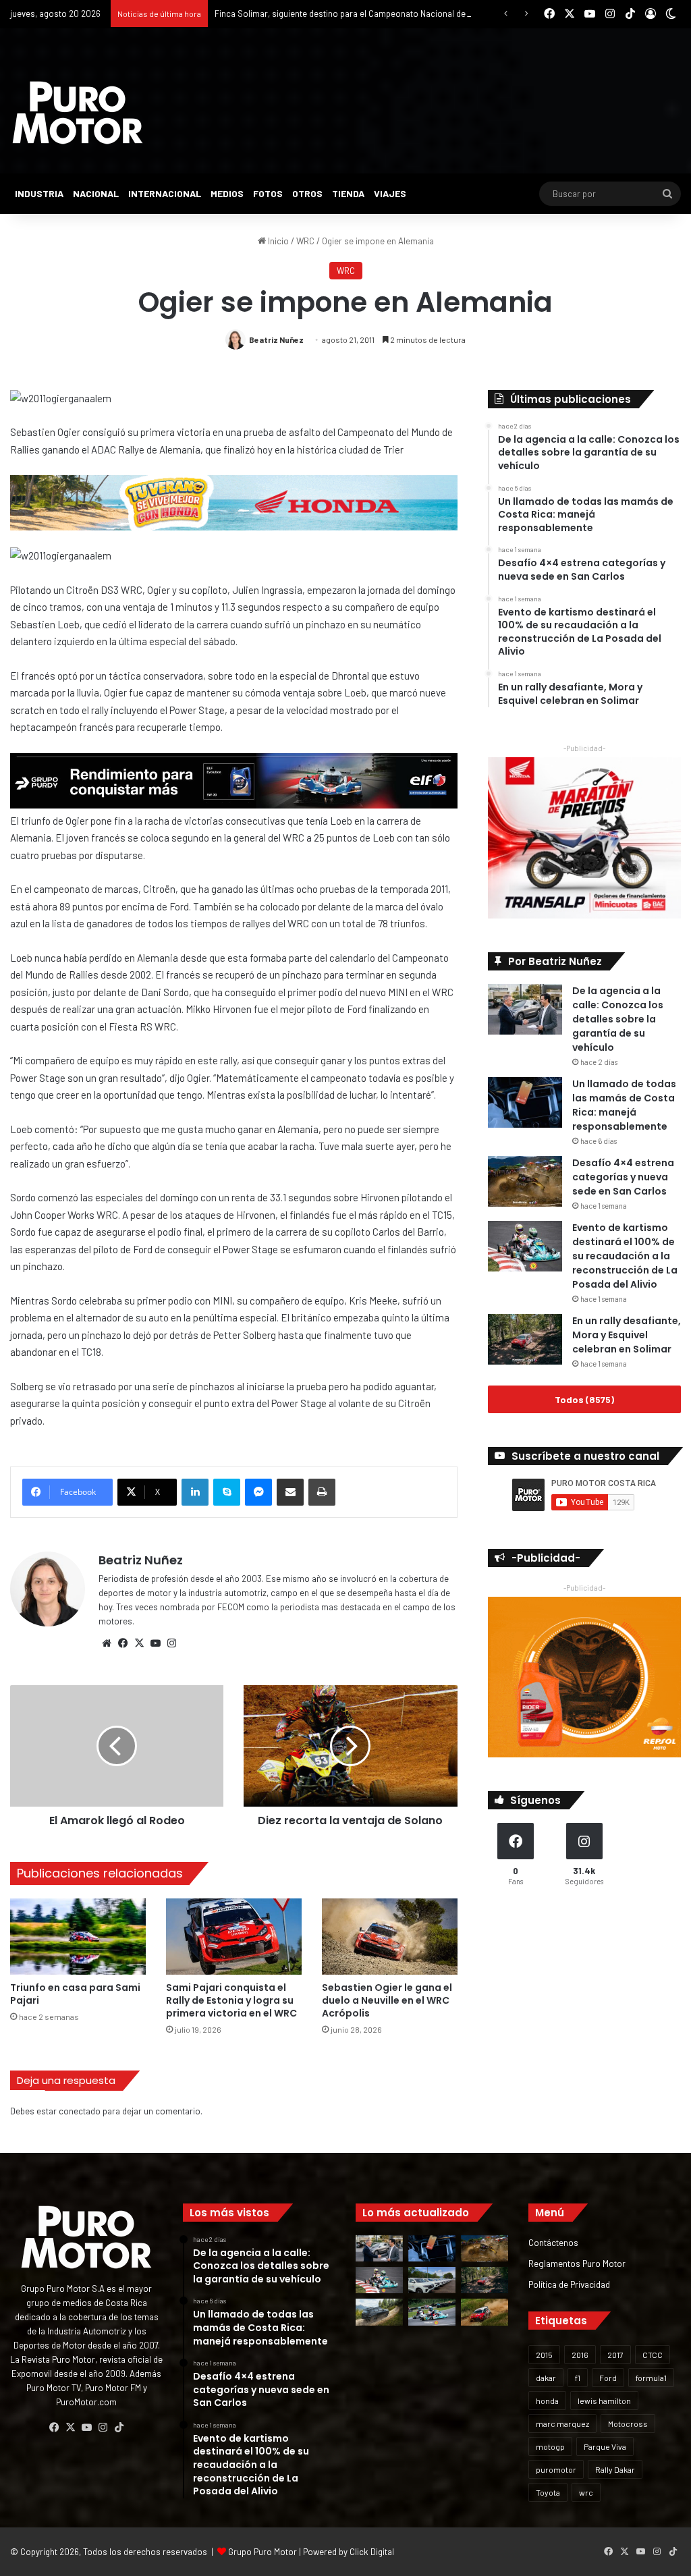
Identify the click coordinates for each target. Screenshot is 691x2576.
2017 (615, 2355)
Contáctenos (553, 2242)
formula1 (651, 2378)
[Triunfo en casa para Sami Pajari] (78, 1937)
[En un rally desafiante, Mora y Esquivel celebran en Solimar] (525, 1339)
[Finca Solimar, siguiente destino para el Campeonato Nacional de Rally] (485, 2312)
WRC (305, 241)
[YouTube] (155, 1643)
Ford (608, 2378)
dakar (546, 2378)
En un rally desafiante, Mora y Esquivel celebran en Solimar (627, 1335)
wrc (586, 2492)
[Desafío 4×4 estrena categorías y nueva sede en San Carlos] (525, 1181)
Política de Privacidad (569, 2284)
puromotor (556, 2469)
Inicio (277, 241)
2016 (580, 2355)
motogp (550, 2446)
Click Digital (372, 2552)
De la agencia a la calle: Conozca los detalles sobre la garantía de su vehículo (618, 1019)
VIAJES (390, 193)
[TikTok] (119, 2428)
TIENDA (348, 193)
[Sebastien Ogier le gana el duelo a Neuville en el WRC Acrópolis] (390, 1937)
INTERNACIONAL (165, 193)
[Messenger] (258, 1492)
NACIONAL (96, 193)
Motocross (628, 2423)
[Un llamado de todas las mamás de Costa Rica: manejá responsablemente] (525, 1102)
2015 (544, 2355)
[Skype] (227, 1492)
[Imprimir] (322, 1492)
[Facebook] (123, 1643)
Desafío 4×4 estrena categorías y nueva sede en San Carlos (623, 1177)
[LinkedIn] (195, 1492)
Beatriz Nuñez (276, 339)
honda (547, 2401)
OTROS (307, 193)
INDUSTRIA (39, 193)
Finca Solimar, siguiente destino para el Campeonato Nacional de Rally (350, 13)
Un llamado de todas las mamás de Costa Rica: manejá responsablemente (624, 1105)
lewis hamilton (604, 2401)
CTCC (653, 2355)
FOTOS (268, 193)
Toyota (548, 2492)
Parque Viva (605, 2446)
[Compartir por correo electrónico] (290, 1492)
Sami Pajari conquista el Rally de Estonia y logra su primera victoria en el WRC (231, 2000)
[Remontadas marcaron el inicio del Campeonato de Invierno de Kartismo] (432, 2312)
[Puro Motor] (78, 113)
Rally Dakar (615, 2469)
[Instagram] (171, 1643)
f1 (578, 2378)
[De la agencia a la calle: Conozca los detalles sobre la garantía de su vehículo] (525, 1009)
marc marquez (562, 2423)
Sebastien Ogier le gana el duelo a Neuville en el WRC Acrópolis (387, 2000)
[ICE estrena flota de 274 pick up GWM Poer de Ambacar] (432, 2280)
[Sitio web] (107, 1643)
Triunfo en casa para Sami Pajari (75, 1994)
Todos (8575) (584, 1399)
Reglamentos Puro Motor (577, 2263)
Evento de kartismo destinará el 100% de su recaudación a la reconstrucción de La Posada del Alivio (625, 1256)
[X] (139, 1643)
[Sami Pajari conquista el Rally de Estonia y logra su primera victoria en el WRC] (234, 1937)
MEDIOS (227, 193)
